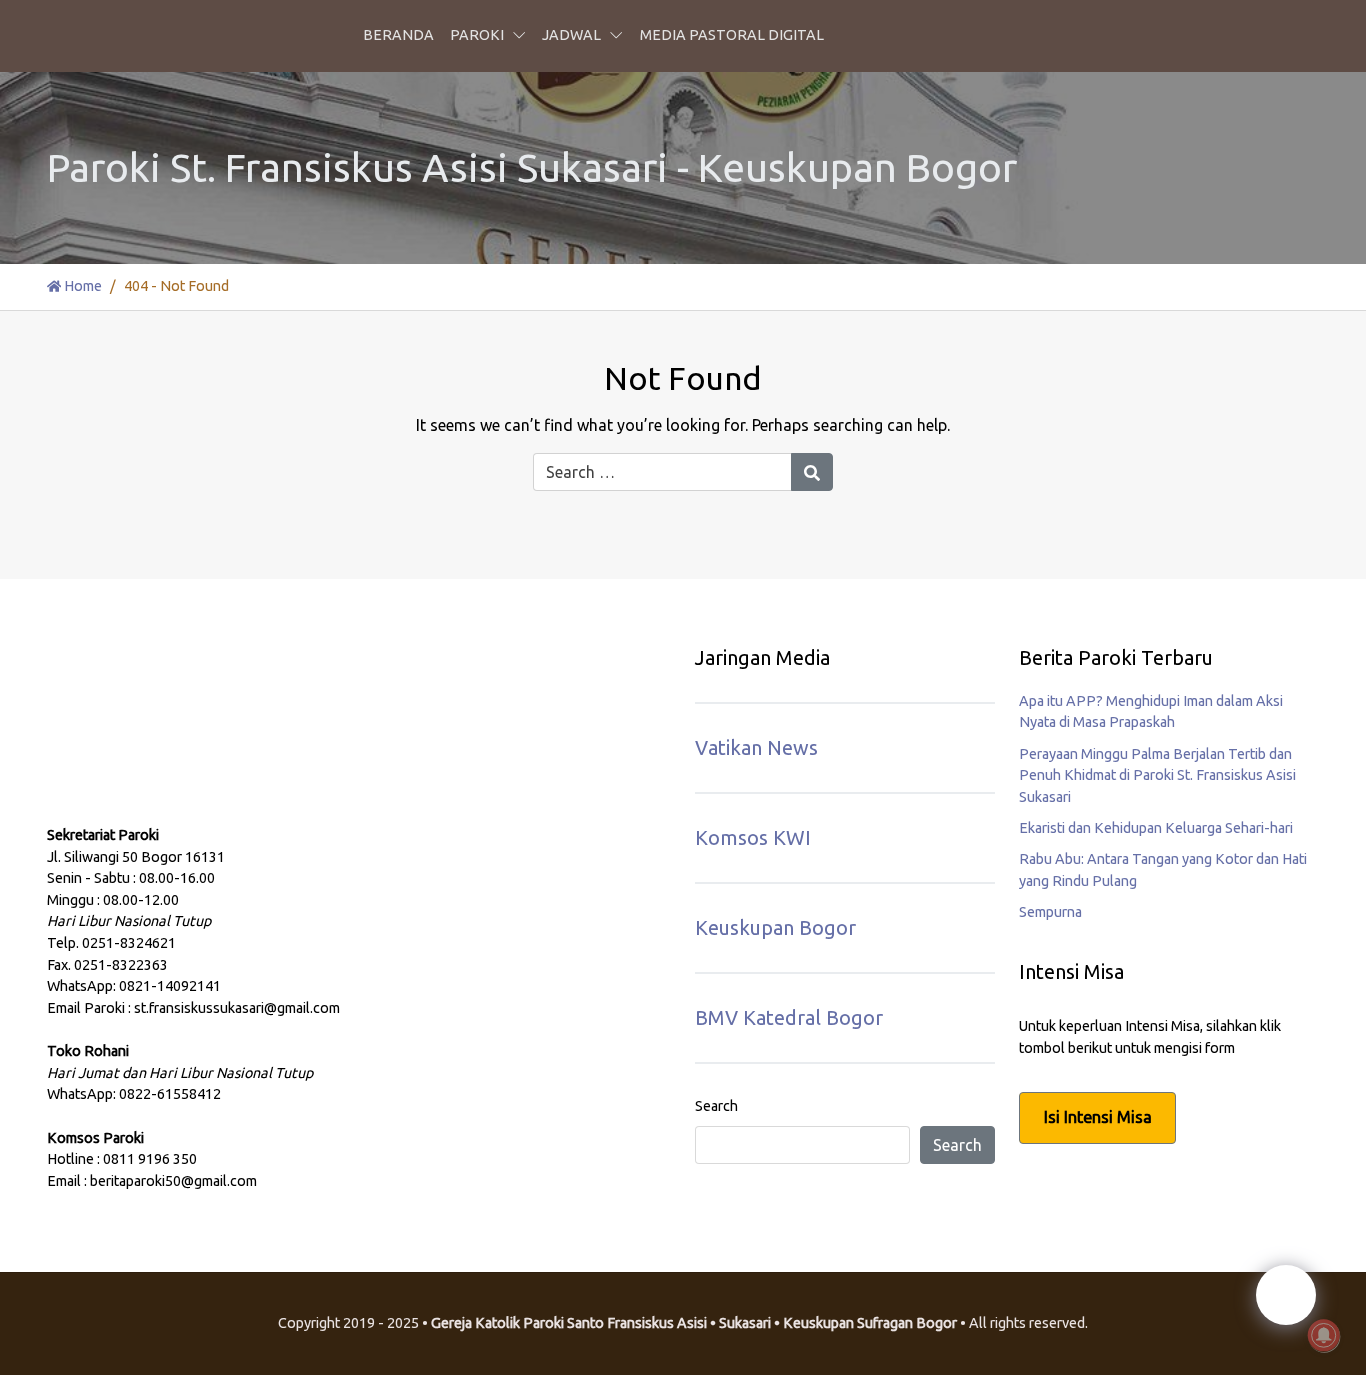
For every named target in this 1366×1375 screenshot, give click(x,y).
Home (81, 286)
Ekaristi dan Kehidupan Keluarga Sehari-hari (1156, 828)
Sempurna (1050, 912)
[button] (523, 36)
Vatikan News (756, 747)
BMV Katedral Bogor (789, 1017)
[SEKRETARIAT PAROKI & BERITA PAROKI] (197, 749)
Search (716, 1106)
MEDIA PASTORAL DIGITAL (732, 35)
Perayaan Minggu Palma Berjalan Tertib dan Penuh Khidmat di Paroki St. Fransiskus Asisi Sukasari (1157, 775)
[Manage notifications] (1324, 1336)
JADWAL (571, 35)
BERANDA (398, 35)
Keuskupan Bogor (775, 927)
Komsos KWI (753, 837)
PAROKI (477, 35)
